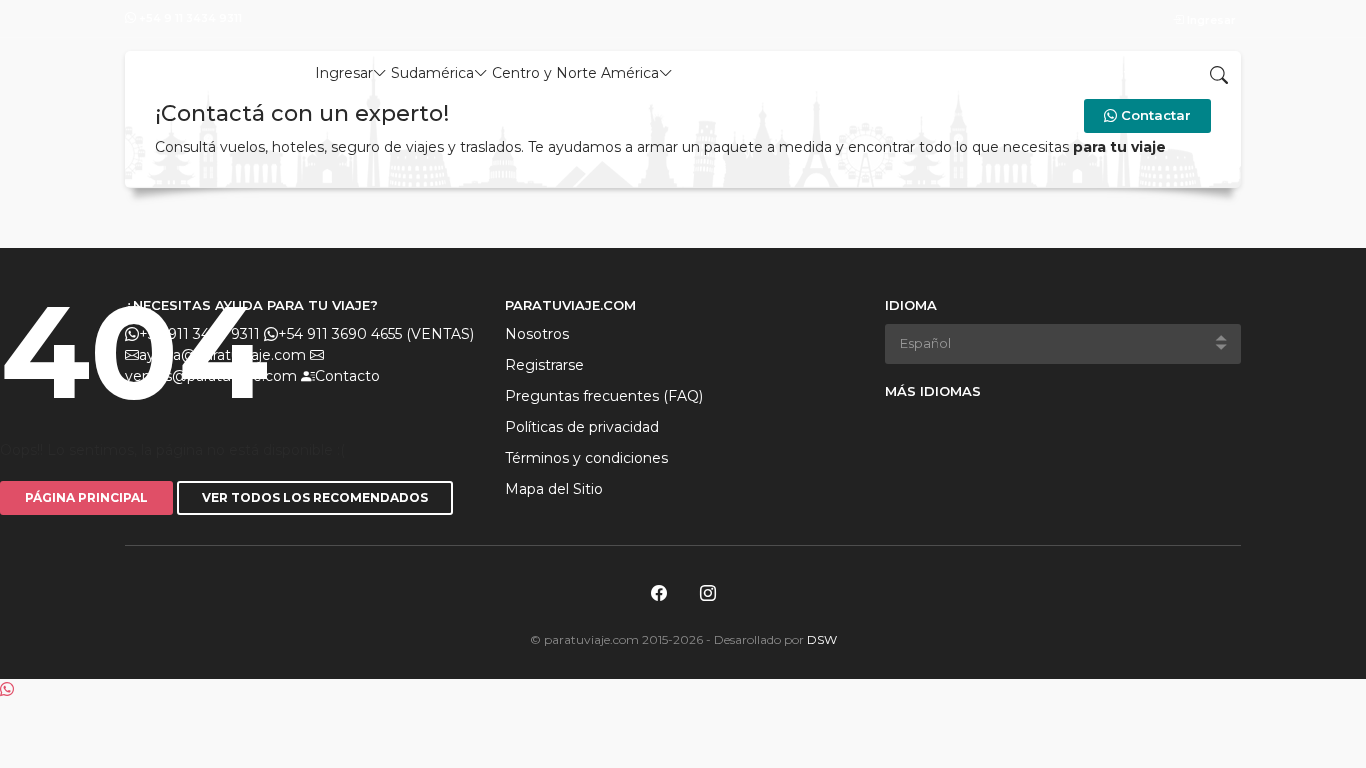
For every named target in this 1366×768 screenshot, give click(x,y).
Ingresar (1210, 20)
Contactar (1154, 115)
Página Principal (86, 497)
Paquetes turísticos (1089, 73)
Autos (773, 73)
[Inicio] (197, 69)
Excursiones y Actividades (907, 73)
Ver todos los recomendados (315, 497)
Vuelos (709, 73)
